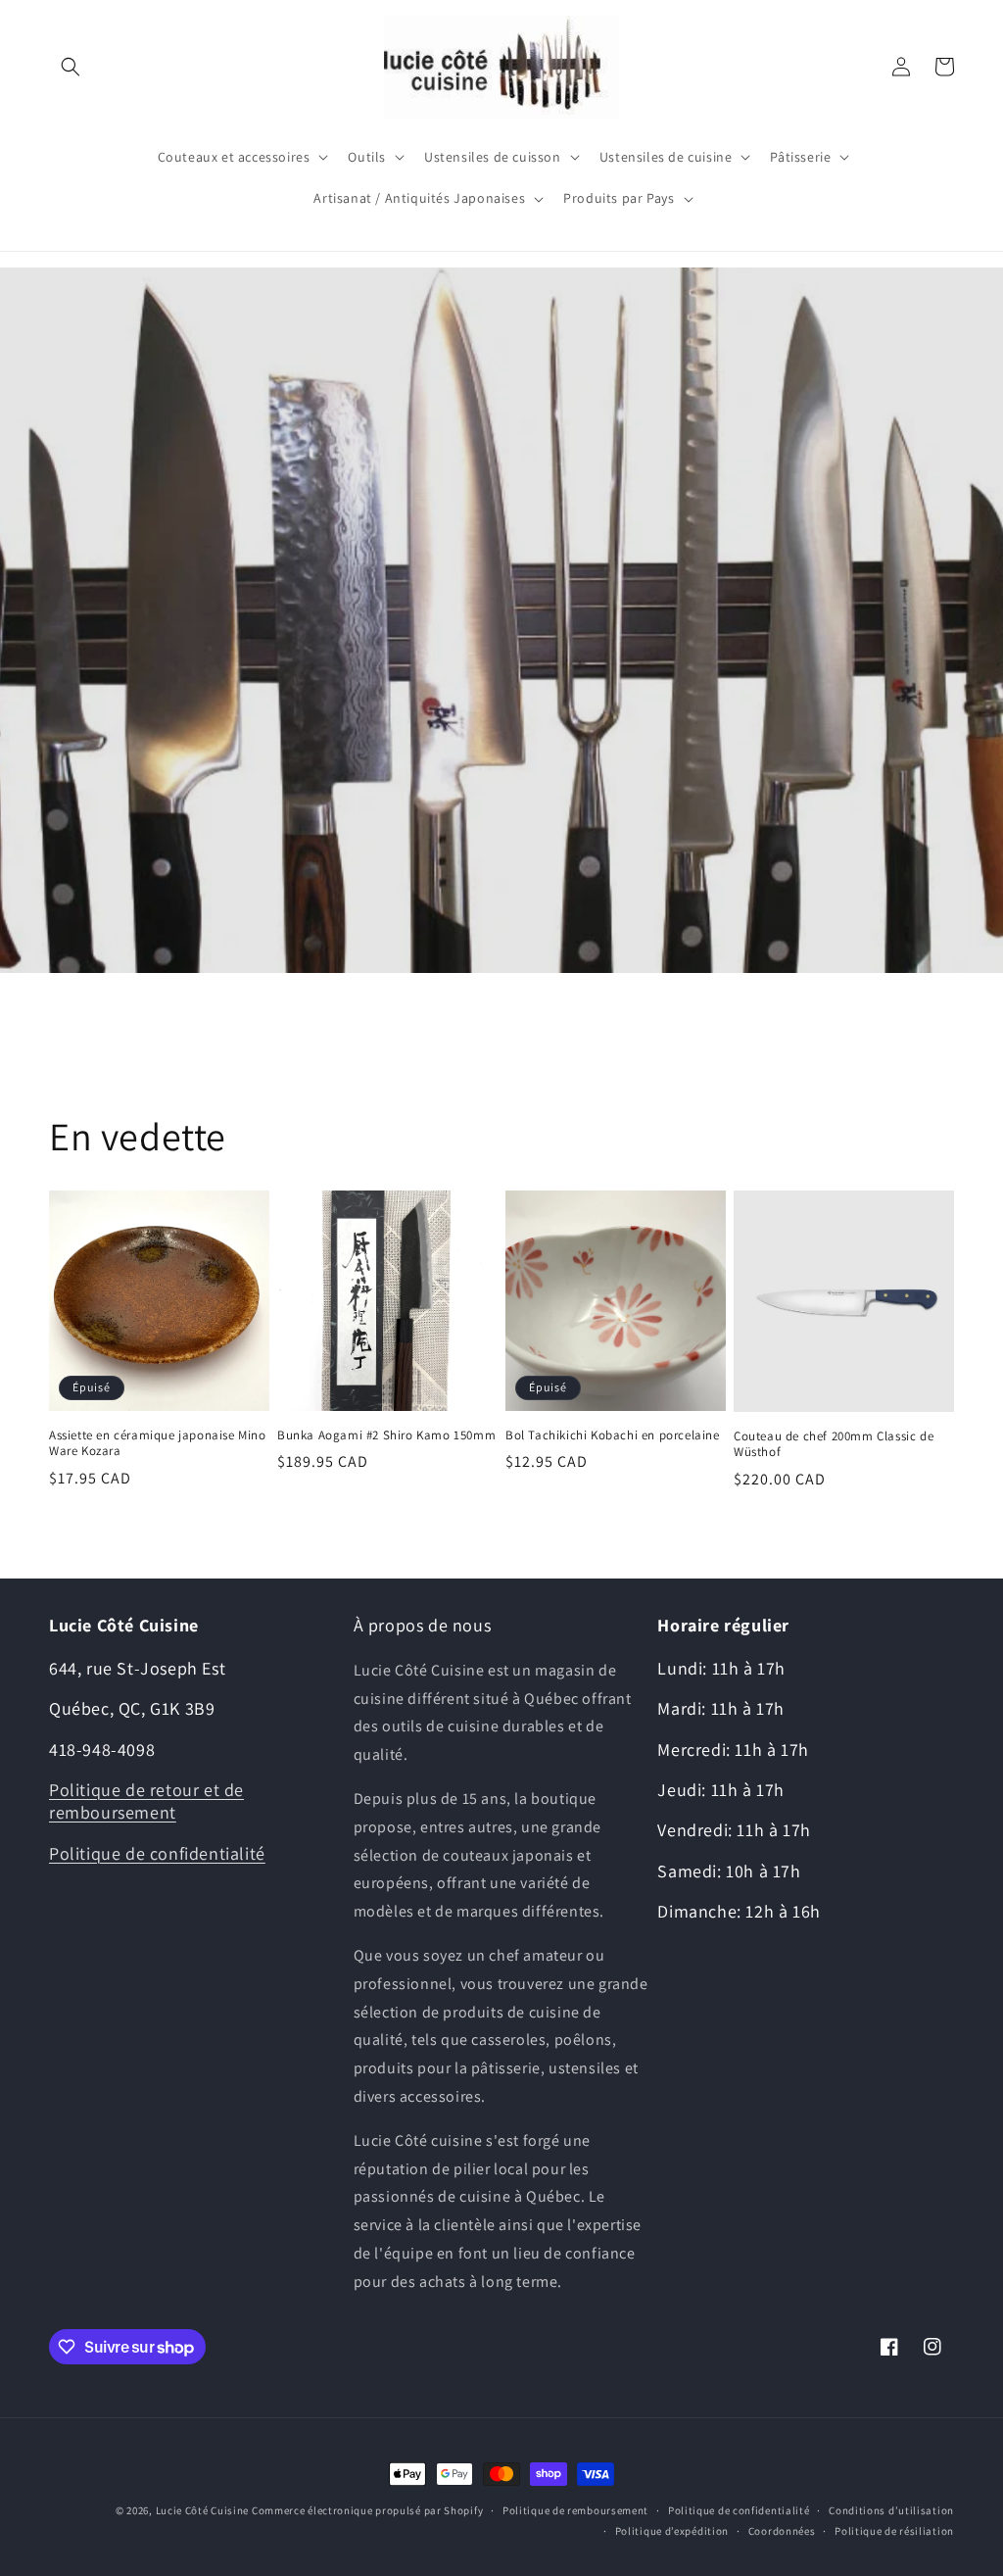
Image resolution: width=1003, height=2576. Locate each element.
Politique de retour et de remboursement (146, 1801)
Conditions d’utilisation (891, 2510)
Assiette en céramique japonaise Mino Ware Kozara (158, 1444)
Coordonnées (782, 2531)
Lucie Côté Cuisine (203, 2510)
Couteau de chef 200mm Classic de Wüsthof (834, 1445)
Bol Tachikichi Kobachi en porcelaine (613, 1435)
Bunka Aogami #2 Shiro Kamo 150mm (386, 1435)
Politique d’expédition (672, 2531)
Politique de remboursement (575, 2510)
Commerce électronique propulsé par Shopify (367, 2510)
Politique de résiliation (894, 2531)
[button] (71, 67)
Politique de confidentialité (157, 1853)
